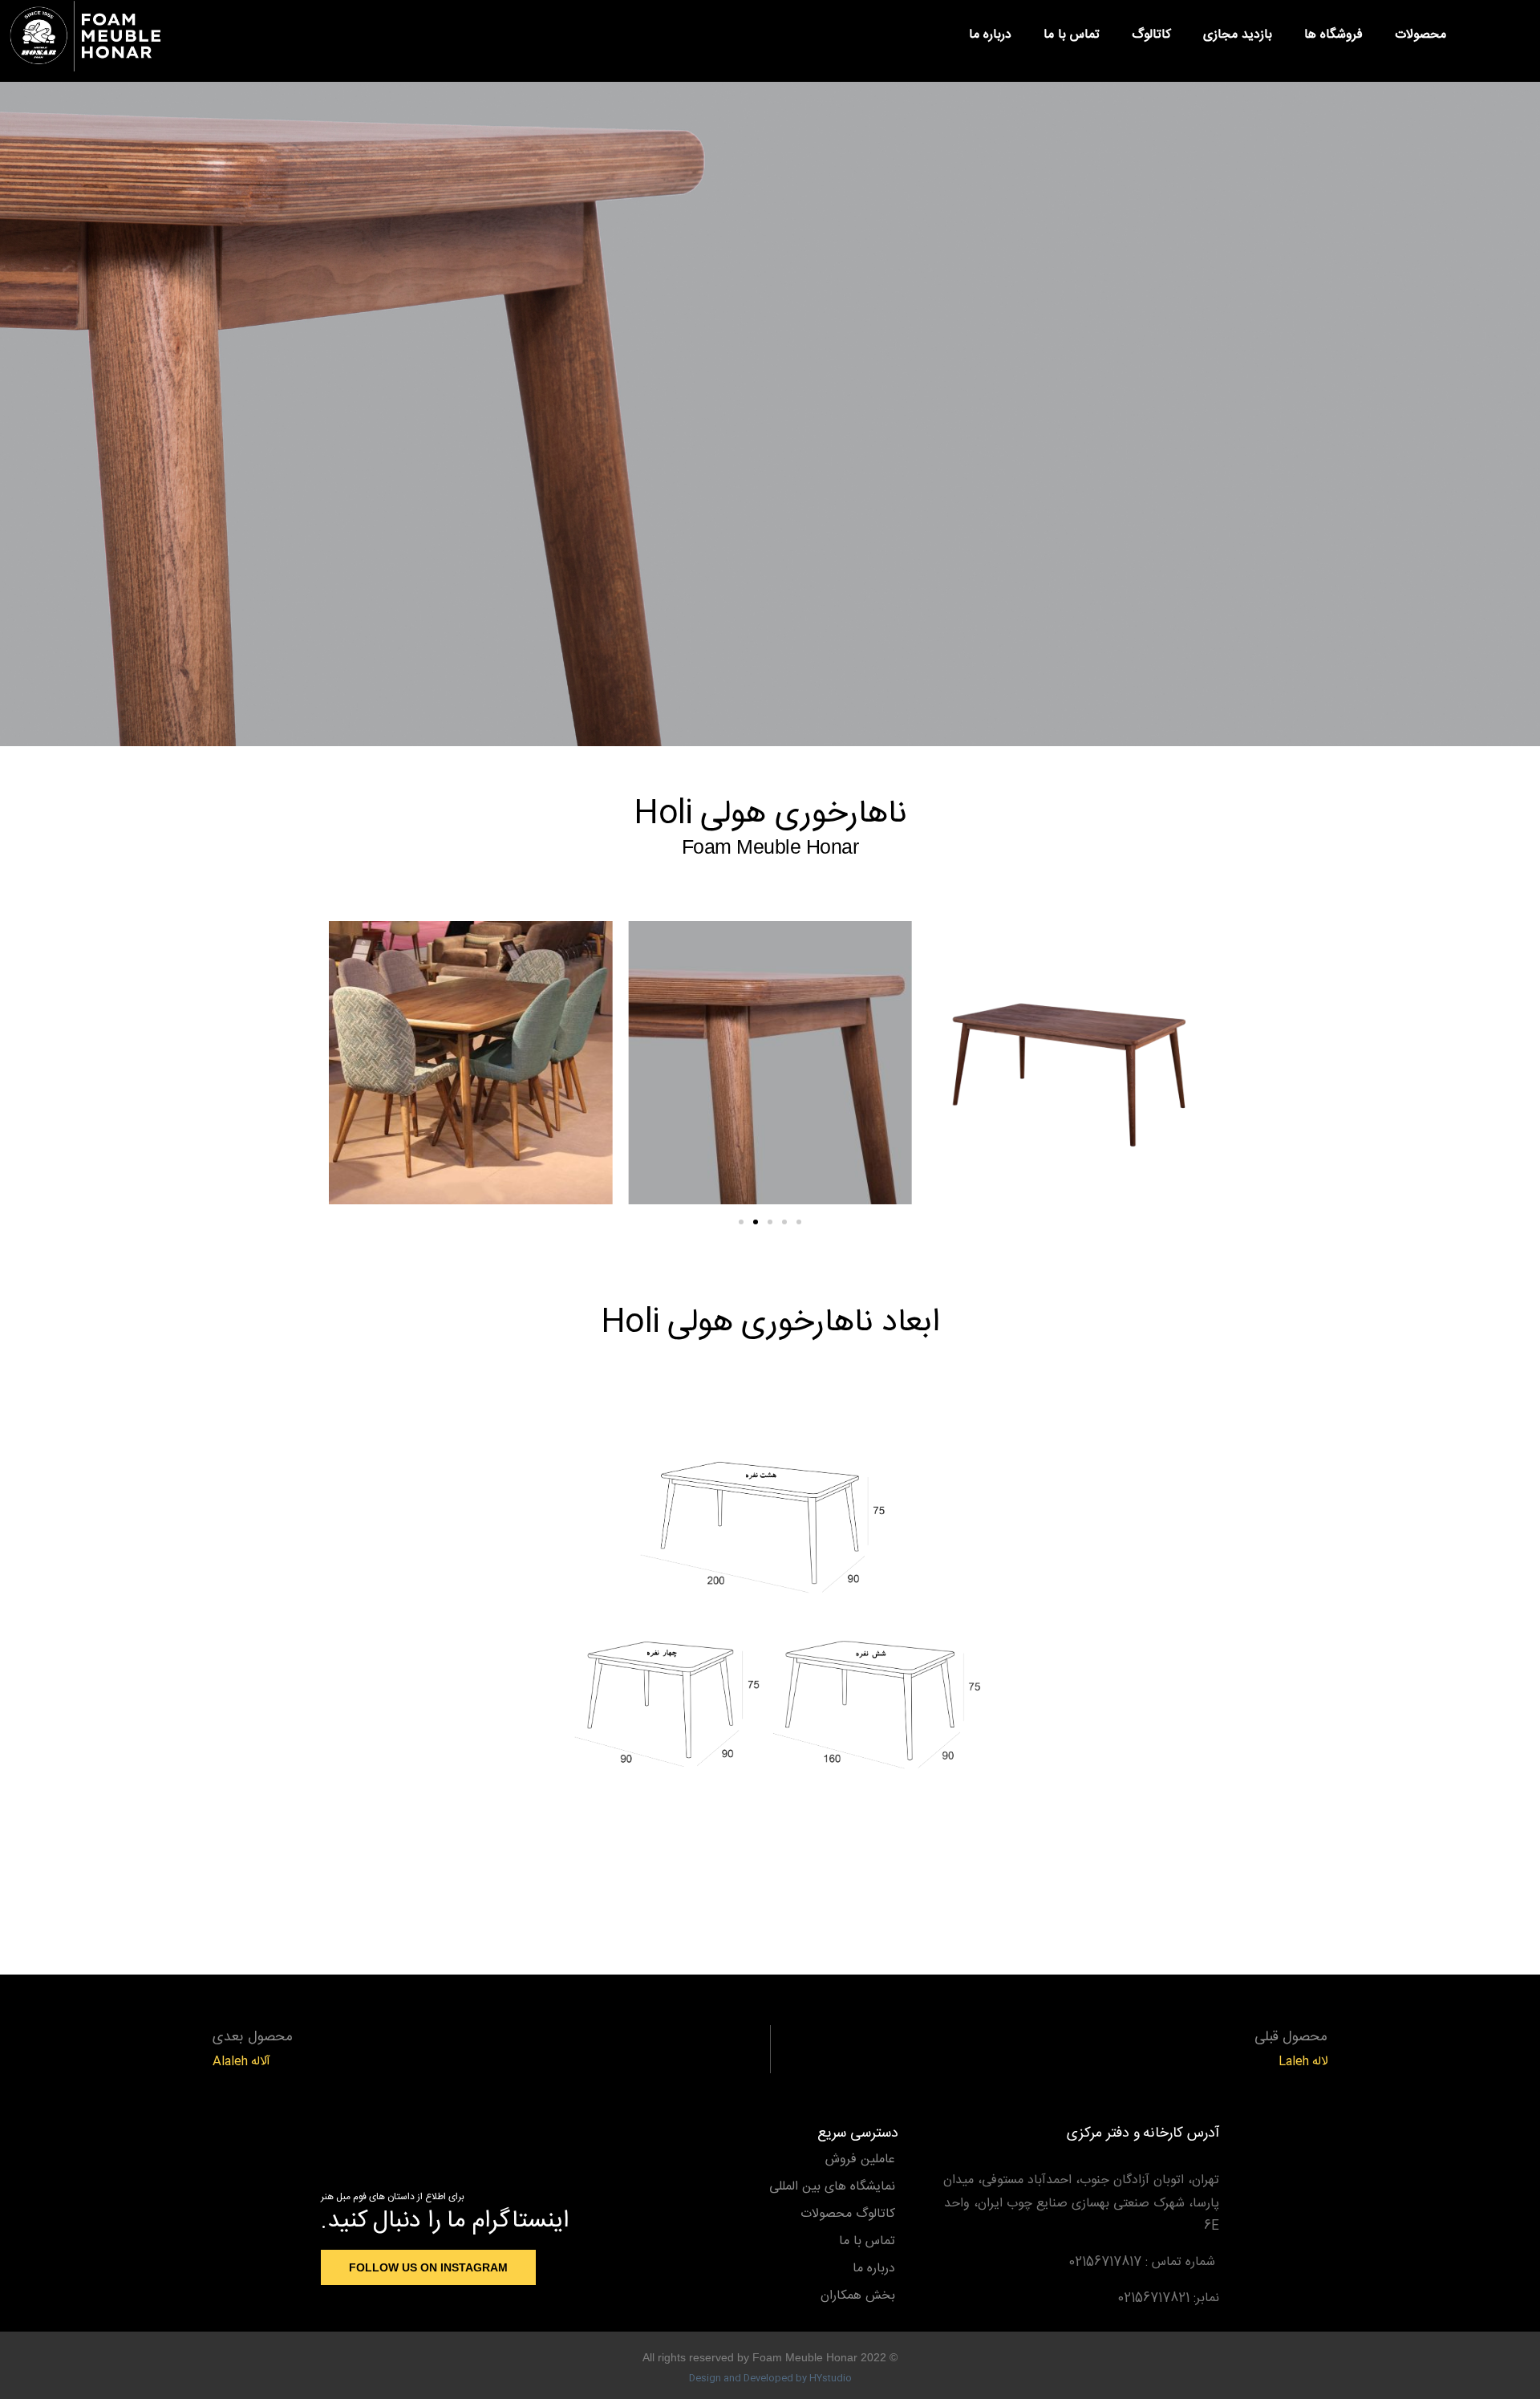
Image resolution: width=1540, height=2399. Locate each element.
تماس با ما (1072, 35)
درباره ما (990, 35)
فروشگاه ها (1333, 35)
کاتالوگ (1151, 35)
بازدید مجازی (1238, 35)
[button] (1497, 36)
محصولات (1420, 35)
